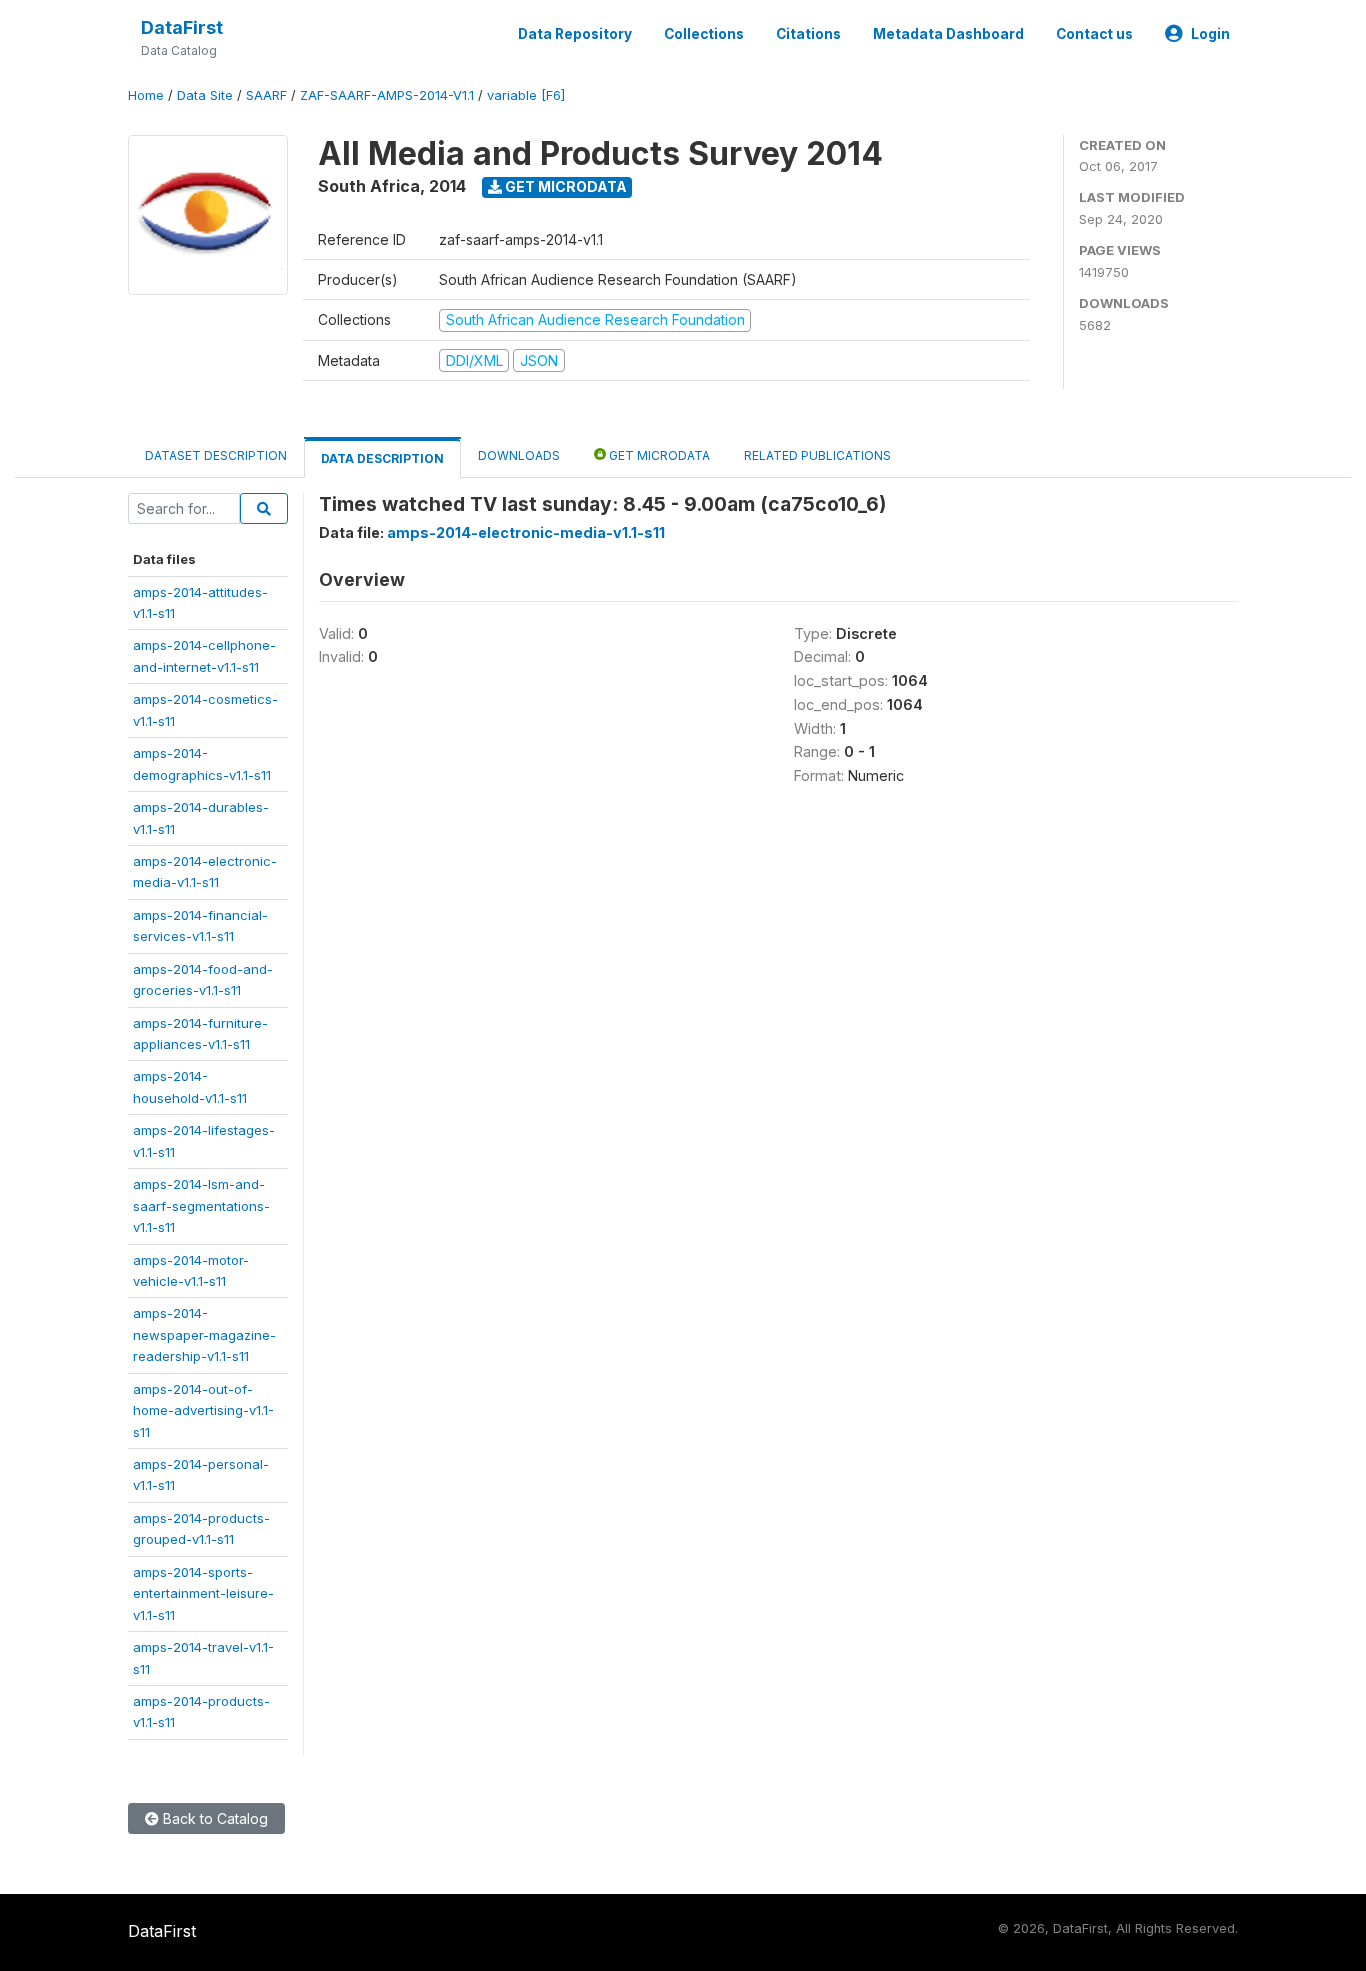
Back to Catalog (213, 1818)
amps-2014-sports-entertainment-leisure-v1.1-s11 (203, 1593)
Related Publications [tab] (817, 455)
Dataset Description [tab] (216, 455)
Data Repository (575, 34)
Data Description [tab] (382, 458)
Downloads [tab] (519, 455)
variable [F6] (526, 95)
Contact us (1094, 34)
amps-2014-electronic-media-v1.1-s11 (526, 532)
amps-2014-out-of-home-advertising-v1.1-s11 (203, 1410)
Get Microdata (564, 186)
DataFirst (182, 27)
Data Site (205, 95)
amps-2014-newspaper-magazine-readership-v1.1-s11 (204, 1334)
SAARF (266, 95)
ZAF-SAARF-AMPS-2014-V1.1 (387, 95)
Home (146, 95)
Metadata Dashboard (948, 34)
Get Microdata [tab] (658, 455)
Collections (704, 34)
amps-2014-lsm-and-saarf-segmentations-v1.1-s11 (201, 1205)
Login (1210, 34)
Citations (808, 34)
